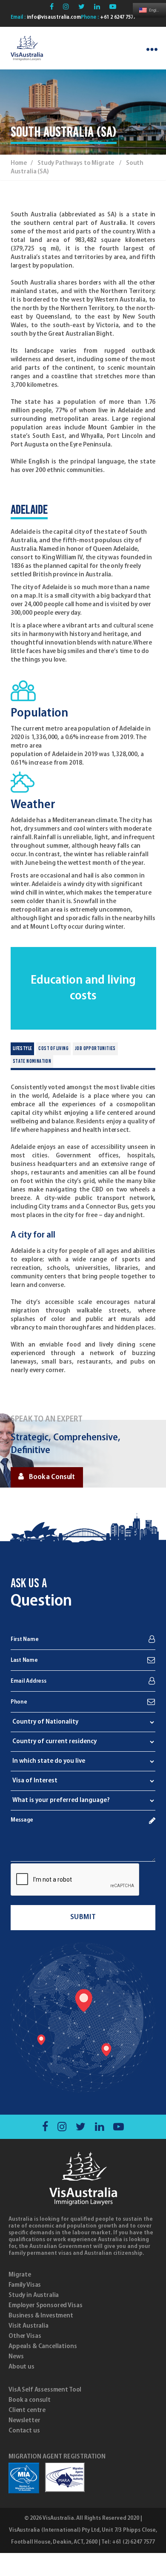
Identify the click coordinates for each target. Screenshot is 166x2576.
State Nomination (32, 1062)
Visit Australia (29, 2326)
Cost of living (53, 1049)
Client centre (27, 2410)
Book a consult (30, 2400)
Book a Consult (52, 1477)
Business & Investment (41, 2316)
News (16, 2357)
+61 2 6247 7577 (117, 17)
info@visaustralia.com (53, 17)
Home (19, 163)
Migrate (20, 2275)
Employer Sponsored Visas (45, 2305)
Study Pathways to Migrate (76, 163)
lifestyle (23, 1049)
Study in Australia (34, 2295)
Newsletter (24, 2421)
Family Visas (25, 2285)
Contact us (24, 2431)
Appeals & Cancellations (43, 2346)
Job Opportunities (95, 1049)
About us (21, 2367)
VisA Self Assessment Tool (45, 2390)
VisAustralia (58, 2518)
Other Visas (25, 2336)
